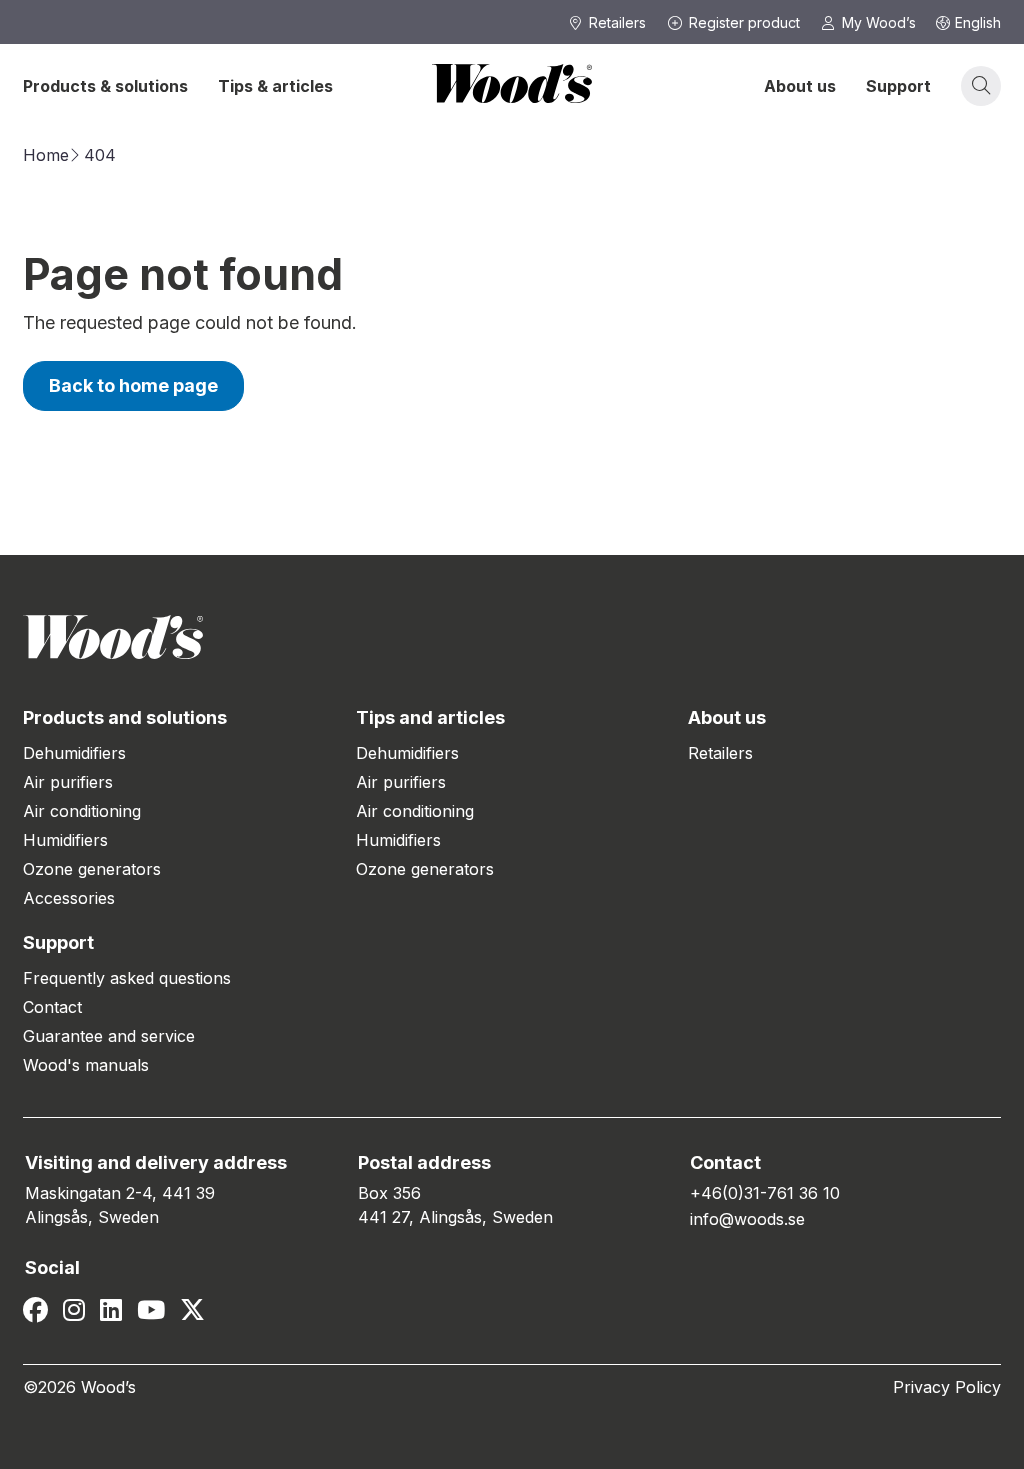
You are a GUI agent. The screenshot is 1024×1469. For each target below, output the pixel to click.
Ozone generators (92, 869)
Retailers (720, 753)
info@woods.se (747, 1219)
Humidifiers (65, 840)
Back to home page (133, 385)
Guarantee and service (109, 1036)
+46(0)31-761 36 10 (765, 1193)
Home (46, 155)
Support (898, 86)
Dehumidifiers (74, 753)
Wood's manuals (86, 1065)
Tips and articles (430, 717)
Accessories (69, 898)
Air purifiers (68, 782)
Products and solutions (125, 717)
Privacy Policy (947, 1387)
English (978, 22)
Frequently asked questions (127, 978)
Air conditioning (82, 811)
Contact (52, 1007)
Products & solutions (105, 86)
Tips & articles (275, 86)
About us (800, 86)
